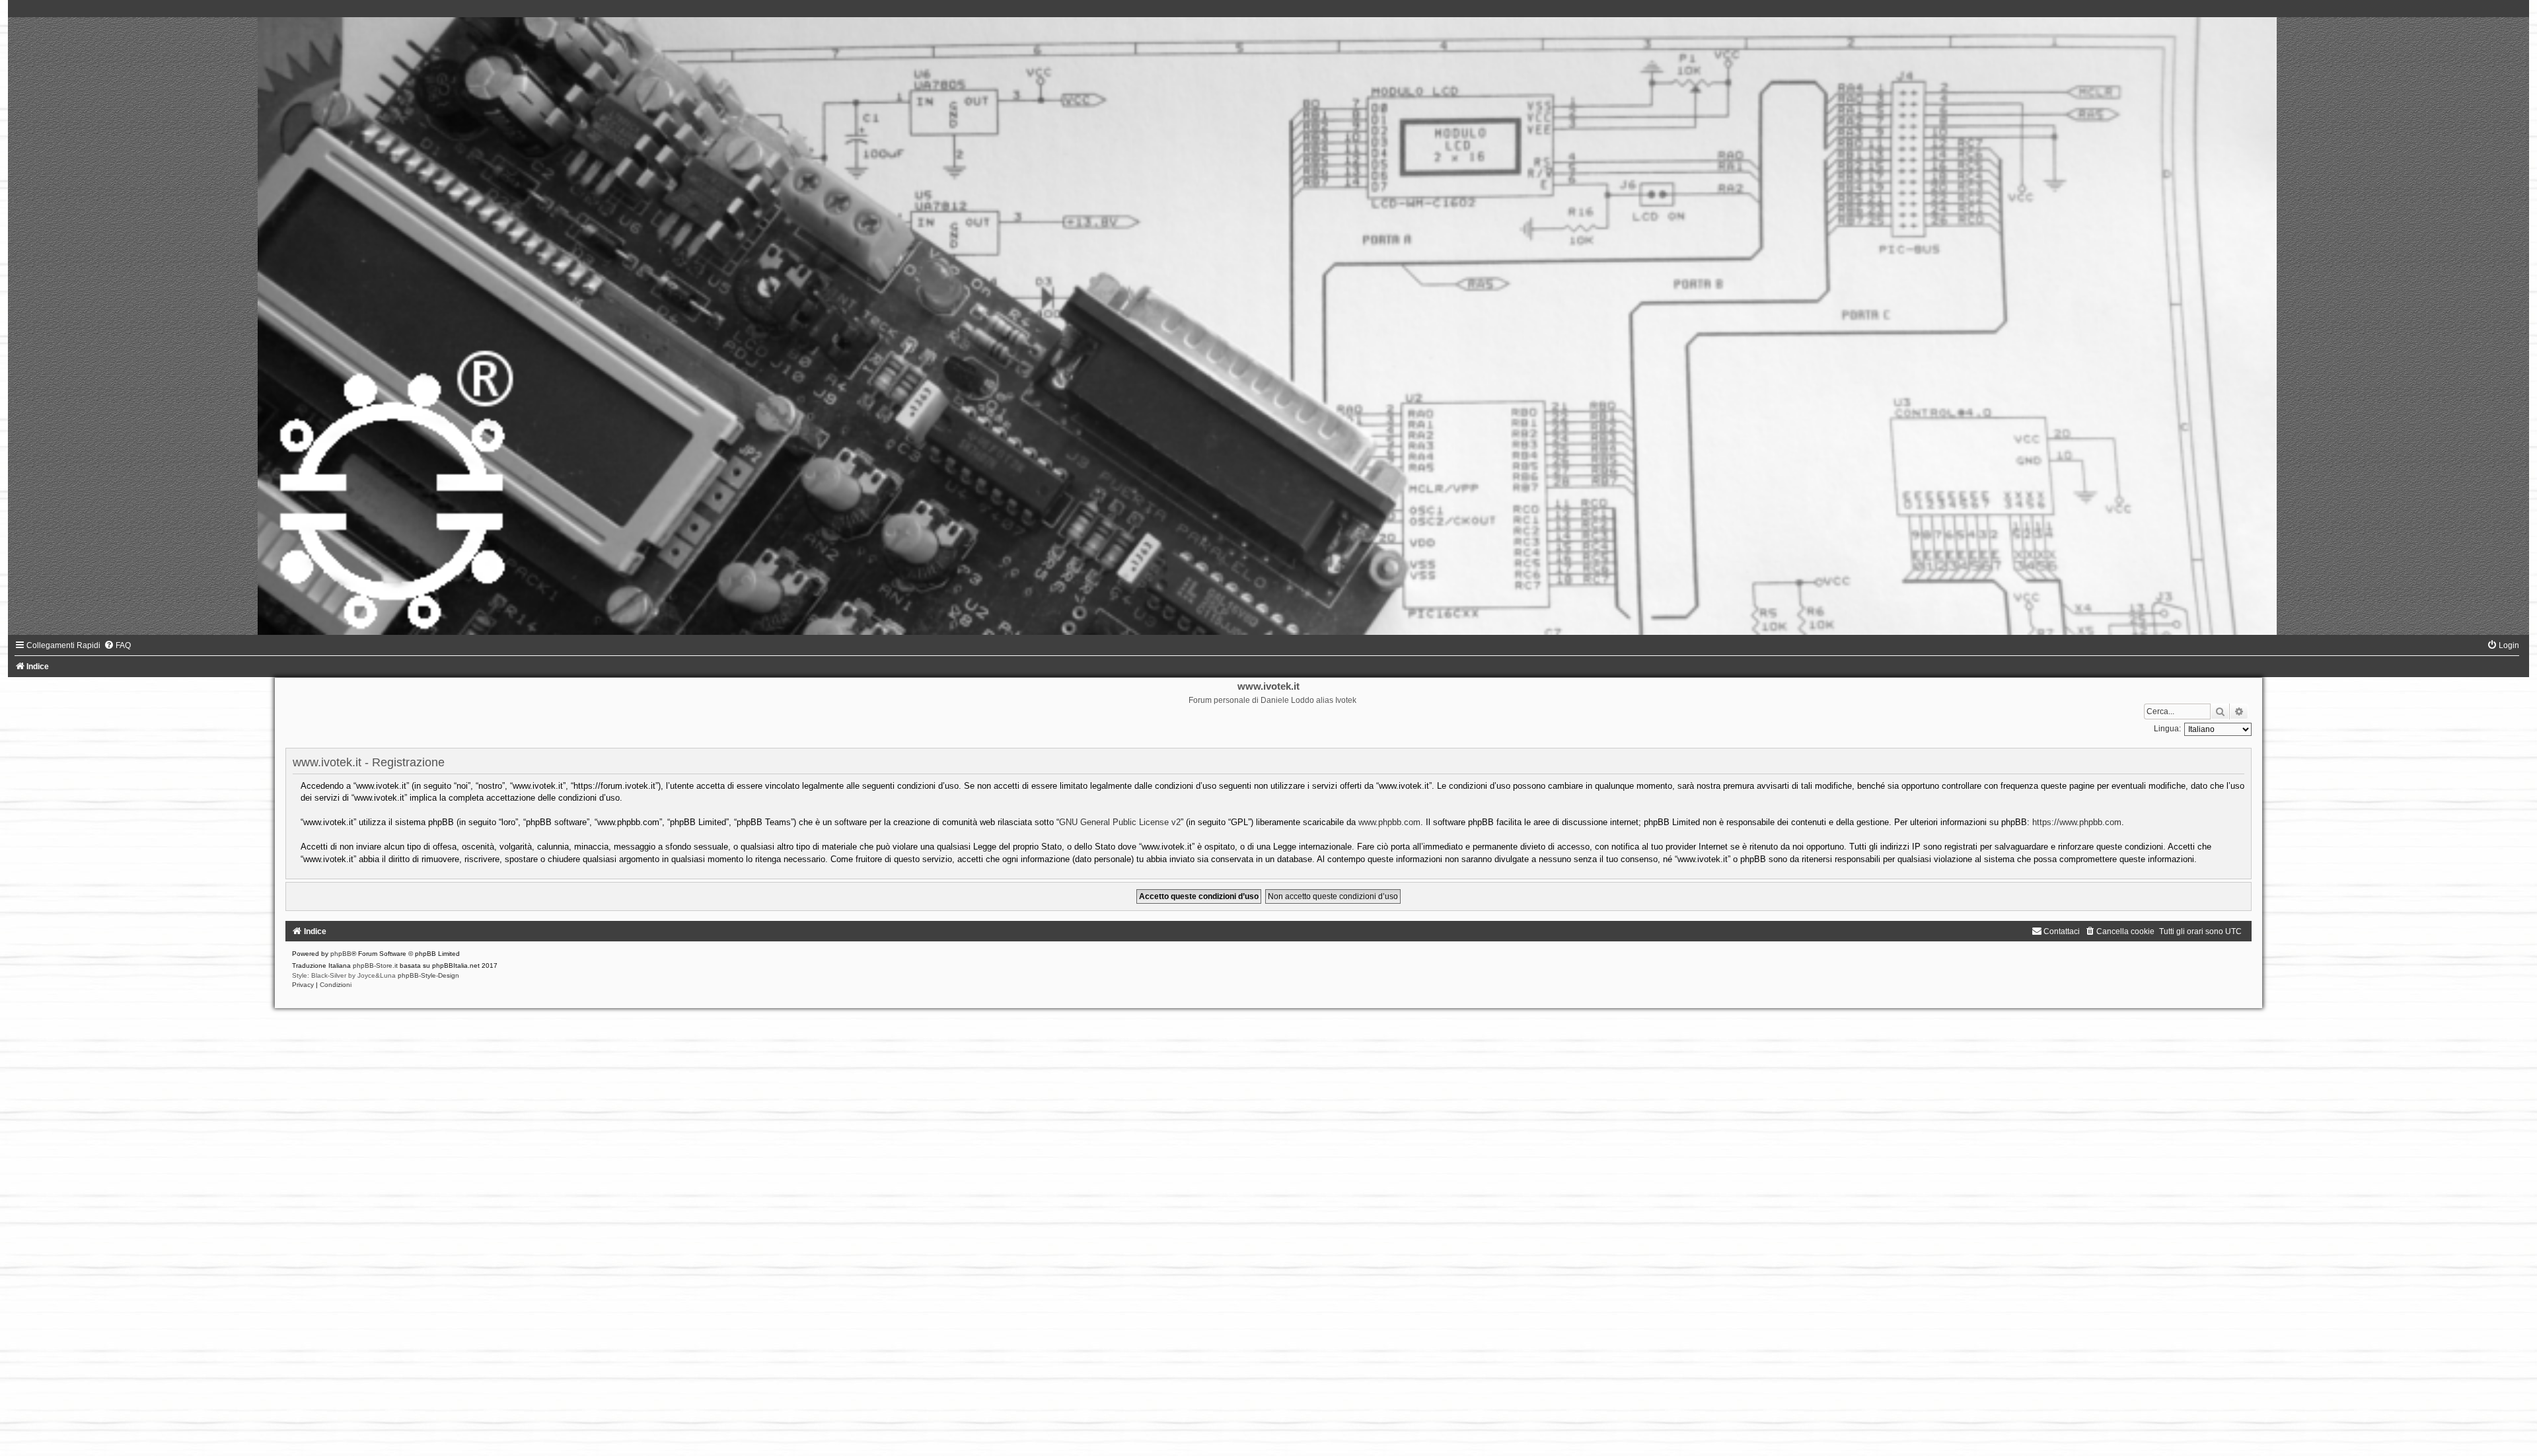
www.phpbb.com (1389, 822)
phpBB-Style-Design (428, 975)
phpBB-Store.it (375, 965)
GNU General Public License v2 (1120, 822)
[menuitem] (117, 645)
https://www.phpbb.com (2077, 822)
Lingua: (2167, 729)
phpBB (341, 954)
